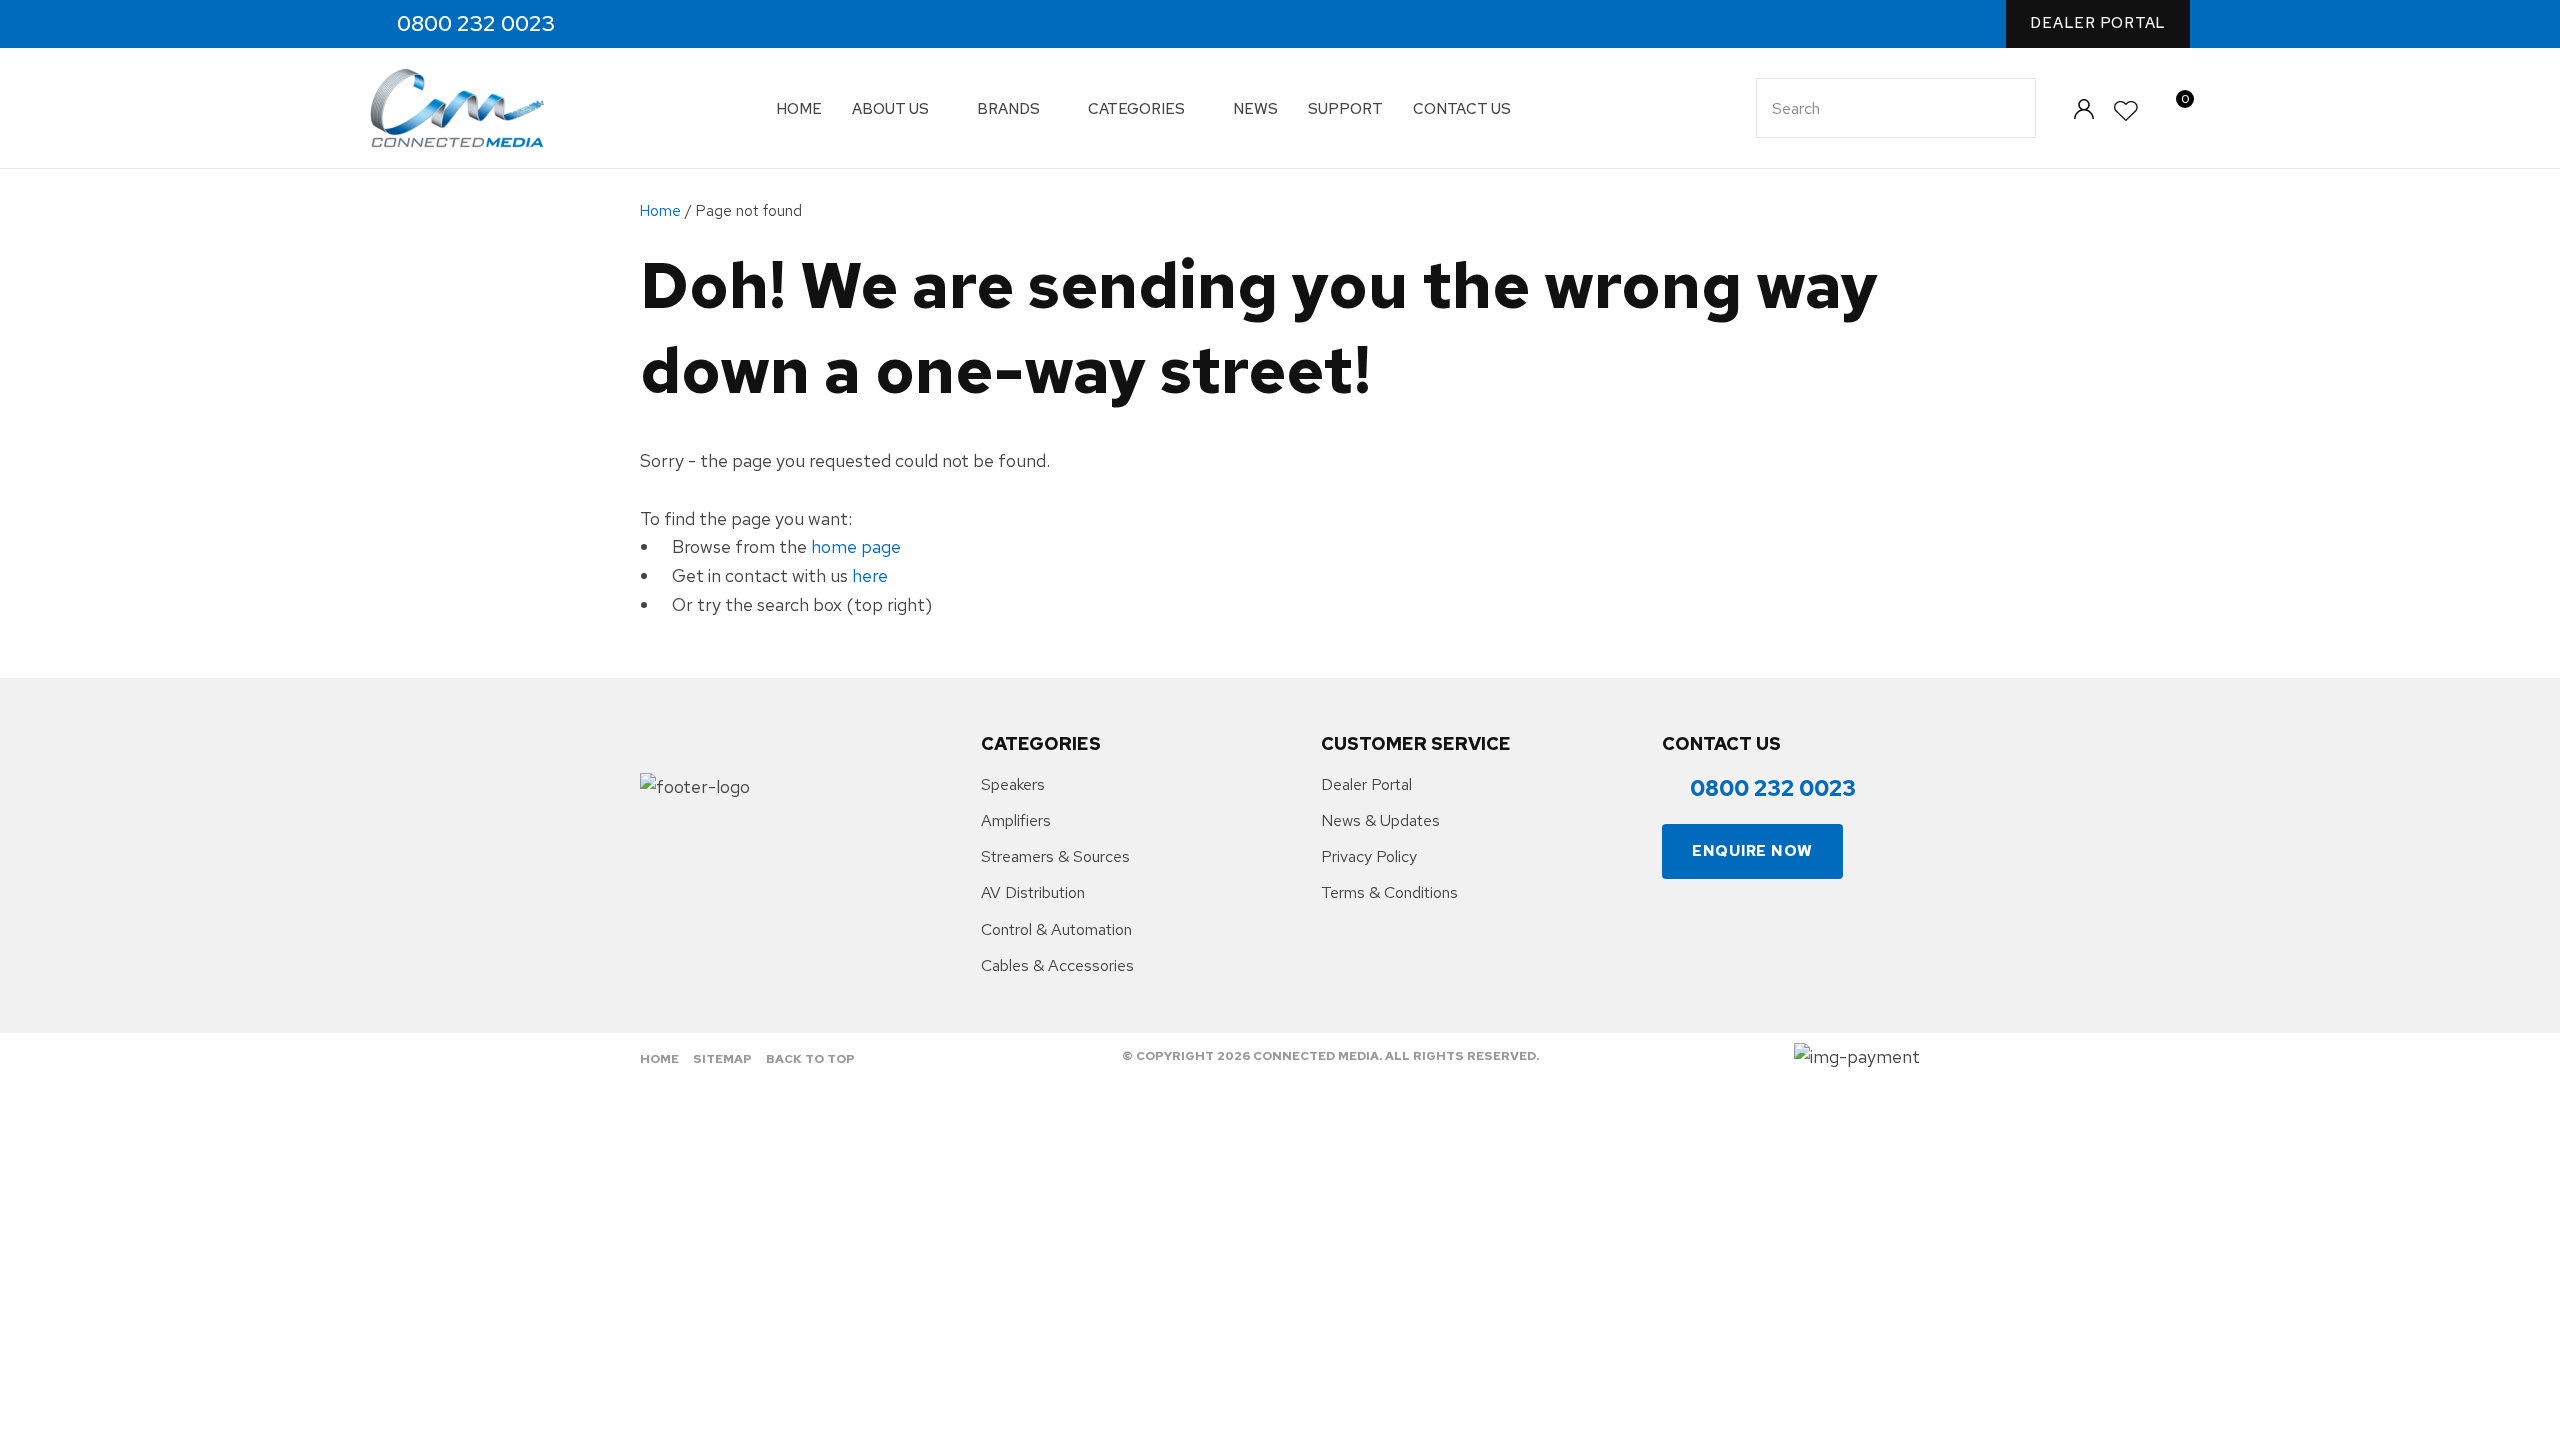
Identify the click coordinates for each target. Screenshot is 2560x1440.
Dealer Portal (2098, 23)
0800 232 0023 (476, 24)
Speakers (1013, 784)
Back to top (810, 1059)
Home (799, 109)
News (1255, 109)
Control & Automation (1056, 929)
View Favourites (2127, 111)
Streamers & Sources (1055, 856)
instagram (646, 24)
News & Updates (1380, 820)
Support (1345, 109)
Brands (1008, 109)
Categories (1136, 109)
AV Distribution (1033, 892)
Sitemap (722, 1059)
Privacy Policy (1369, 856)
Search (2012, 108)
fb (603, 24)
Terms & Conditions (1389, 892)
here (870, 575)
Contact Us (1462, 109)
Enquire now (1752, 851)
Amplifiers (1016, 820)
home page (856, 546)
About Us (890, 109)
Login (2083, 108)
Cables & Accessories (1057, 965)
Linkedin (689, 24)
